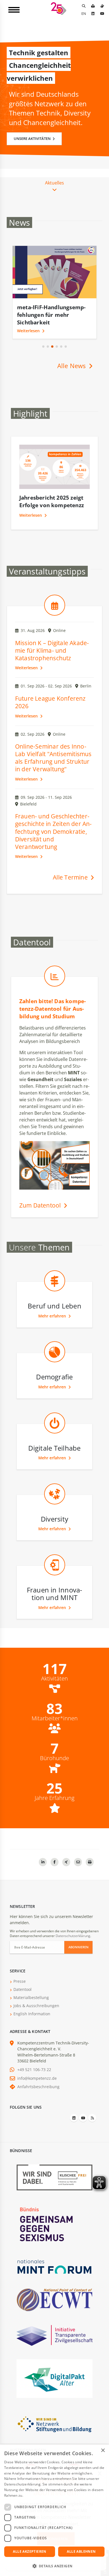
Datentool (22, 1989)
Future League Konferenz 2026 (50, 702)
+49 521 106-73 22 (34, 2070)
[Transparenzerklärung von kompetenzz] (54, 2335)
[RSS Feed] (92, 2118)
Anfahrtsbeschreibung (38, 2087)
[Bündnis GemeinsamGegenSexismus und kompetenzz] (54, 2224)
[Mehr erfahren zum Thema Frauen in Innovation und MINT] (55, 1577)
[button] (43, 347)
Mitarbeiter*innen (55, 1718)
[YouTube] (102, 13)
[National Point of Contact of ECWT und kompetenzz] (54, 2300)
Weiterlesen (29, 331)
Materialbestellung (31, 1997)
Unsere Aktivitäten (33, 139)
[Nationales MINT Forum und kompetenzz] (54, 2266)
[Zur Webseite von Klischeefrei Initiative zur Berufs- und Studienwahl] (54, 2177)
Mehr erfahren (53, 1316)
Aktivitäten (54, 1679)
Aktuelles (54, 183)
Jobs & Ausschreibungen (36, 2006)
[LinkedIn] (93, 13)
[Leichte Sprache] (93, 6)
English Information (32, 2014)
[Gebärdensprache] (102, 6)
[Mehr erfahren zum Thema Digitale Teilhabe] (55, 1435)
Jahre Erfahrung (54, 1798)
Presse (20, 1981)
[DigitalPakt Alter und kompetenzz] (54, 2378)
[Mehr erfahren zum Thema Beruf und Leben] (55, 1293)
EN (84, 13)
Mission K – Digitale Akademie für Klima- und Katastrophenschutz (52, 650)
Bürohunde (54, 1758)
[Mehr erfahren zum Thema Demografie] (55, 1364)
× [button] (103, 2451)
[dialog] (54, 2510)
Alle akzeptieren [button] (29, 2551)
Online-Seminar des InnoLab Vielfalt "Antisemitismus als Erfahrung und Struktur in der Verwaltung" (53, 758)
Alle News (72, 366)
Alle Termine (71, 877)
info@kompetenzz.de (37, 2078)
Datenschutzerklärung (73, 1936)
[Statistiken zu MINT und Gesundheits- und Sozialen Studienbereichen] (55, 988)
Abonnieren (79, 1947)
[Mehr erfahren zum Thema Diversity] (55, 1506)
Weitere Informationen (42, 2495)
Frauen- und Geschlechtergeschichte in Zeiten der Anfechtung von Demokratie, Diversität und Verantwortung (54, 831)
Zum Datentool (41, 1205)
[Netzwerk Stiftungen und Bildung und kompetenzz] (54, 2424)
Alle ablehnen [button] (81, 2551)
